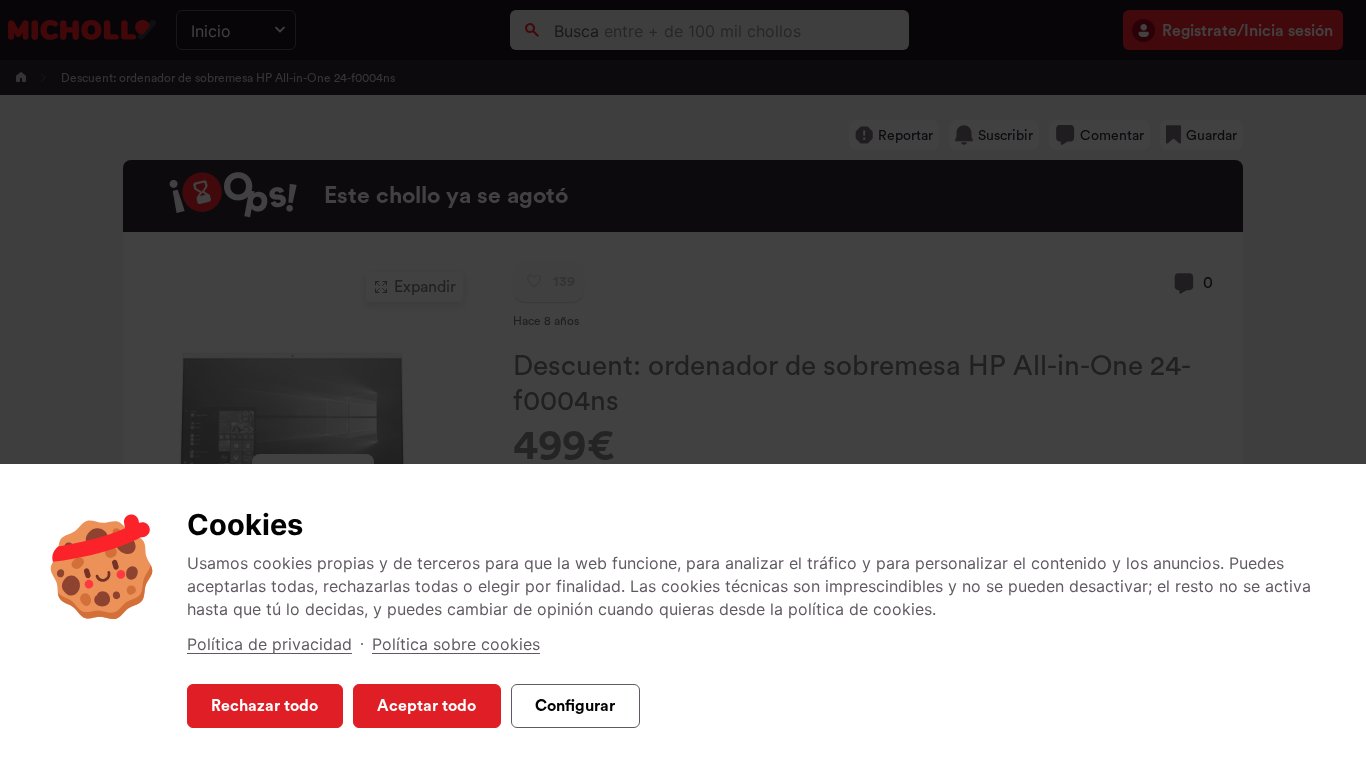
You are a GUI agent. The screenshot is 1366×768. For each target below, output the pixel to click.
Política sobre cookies (456, 644)
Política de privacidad (269, 644)
